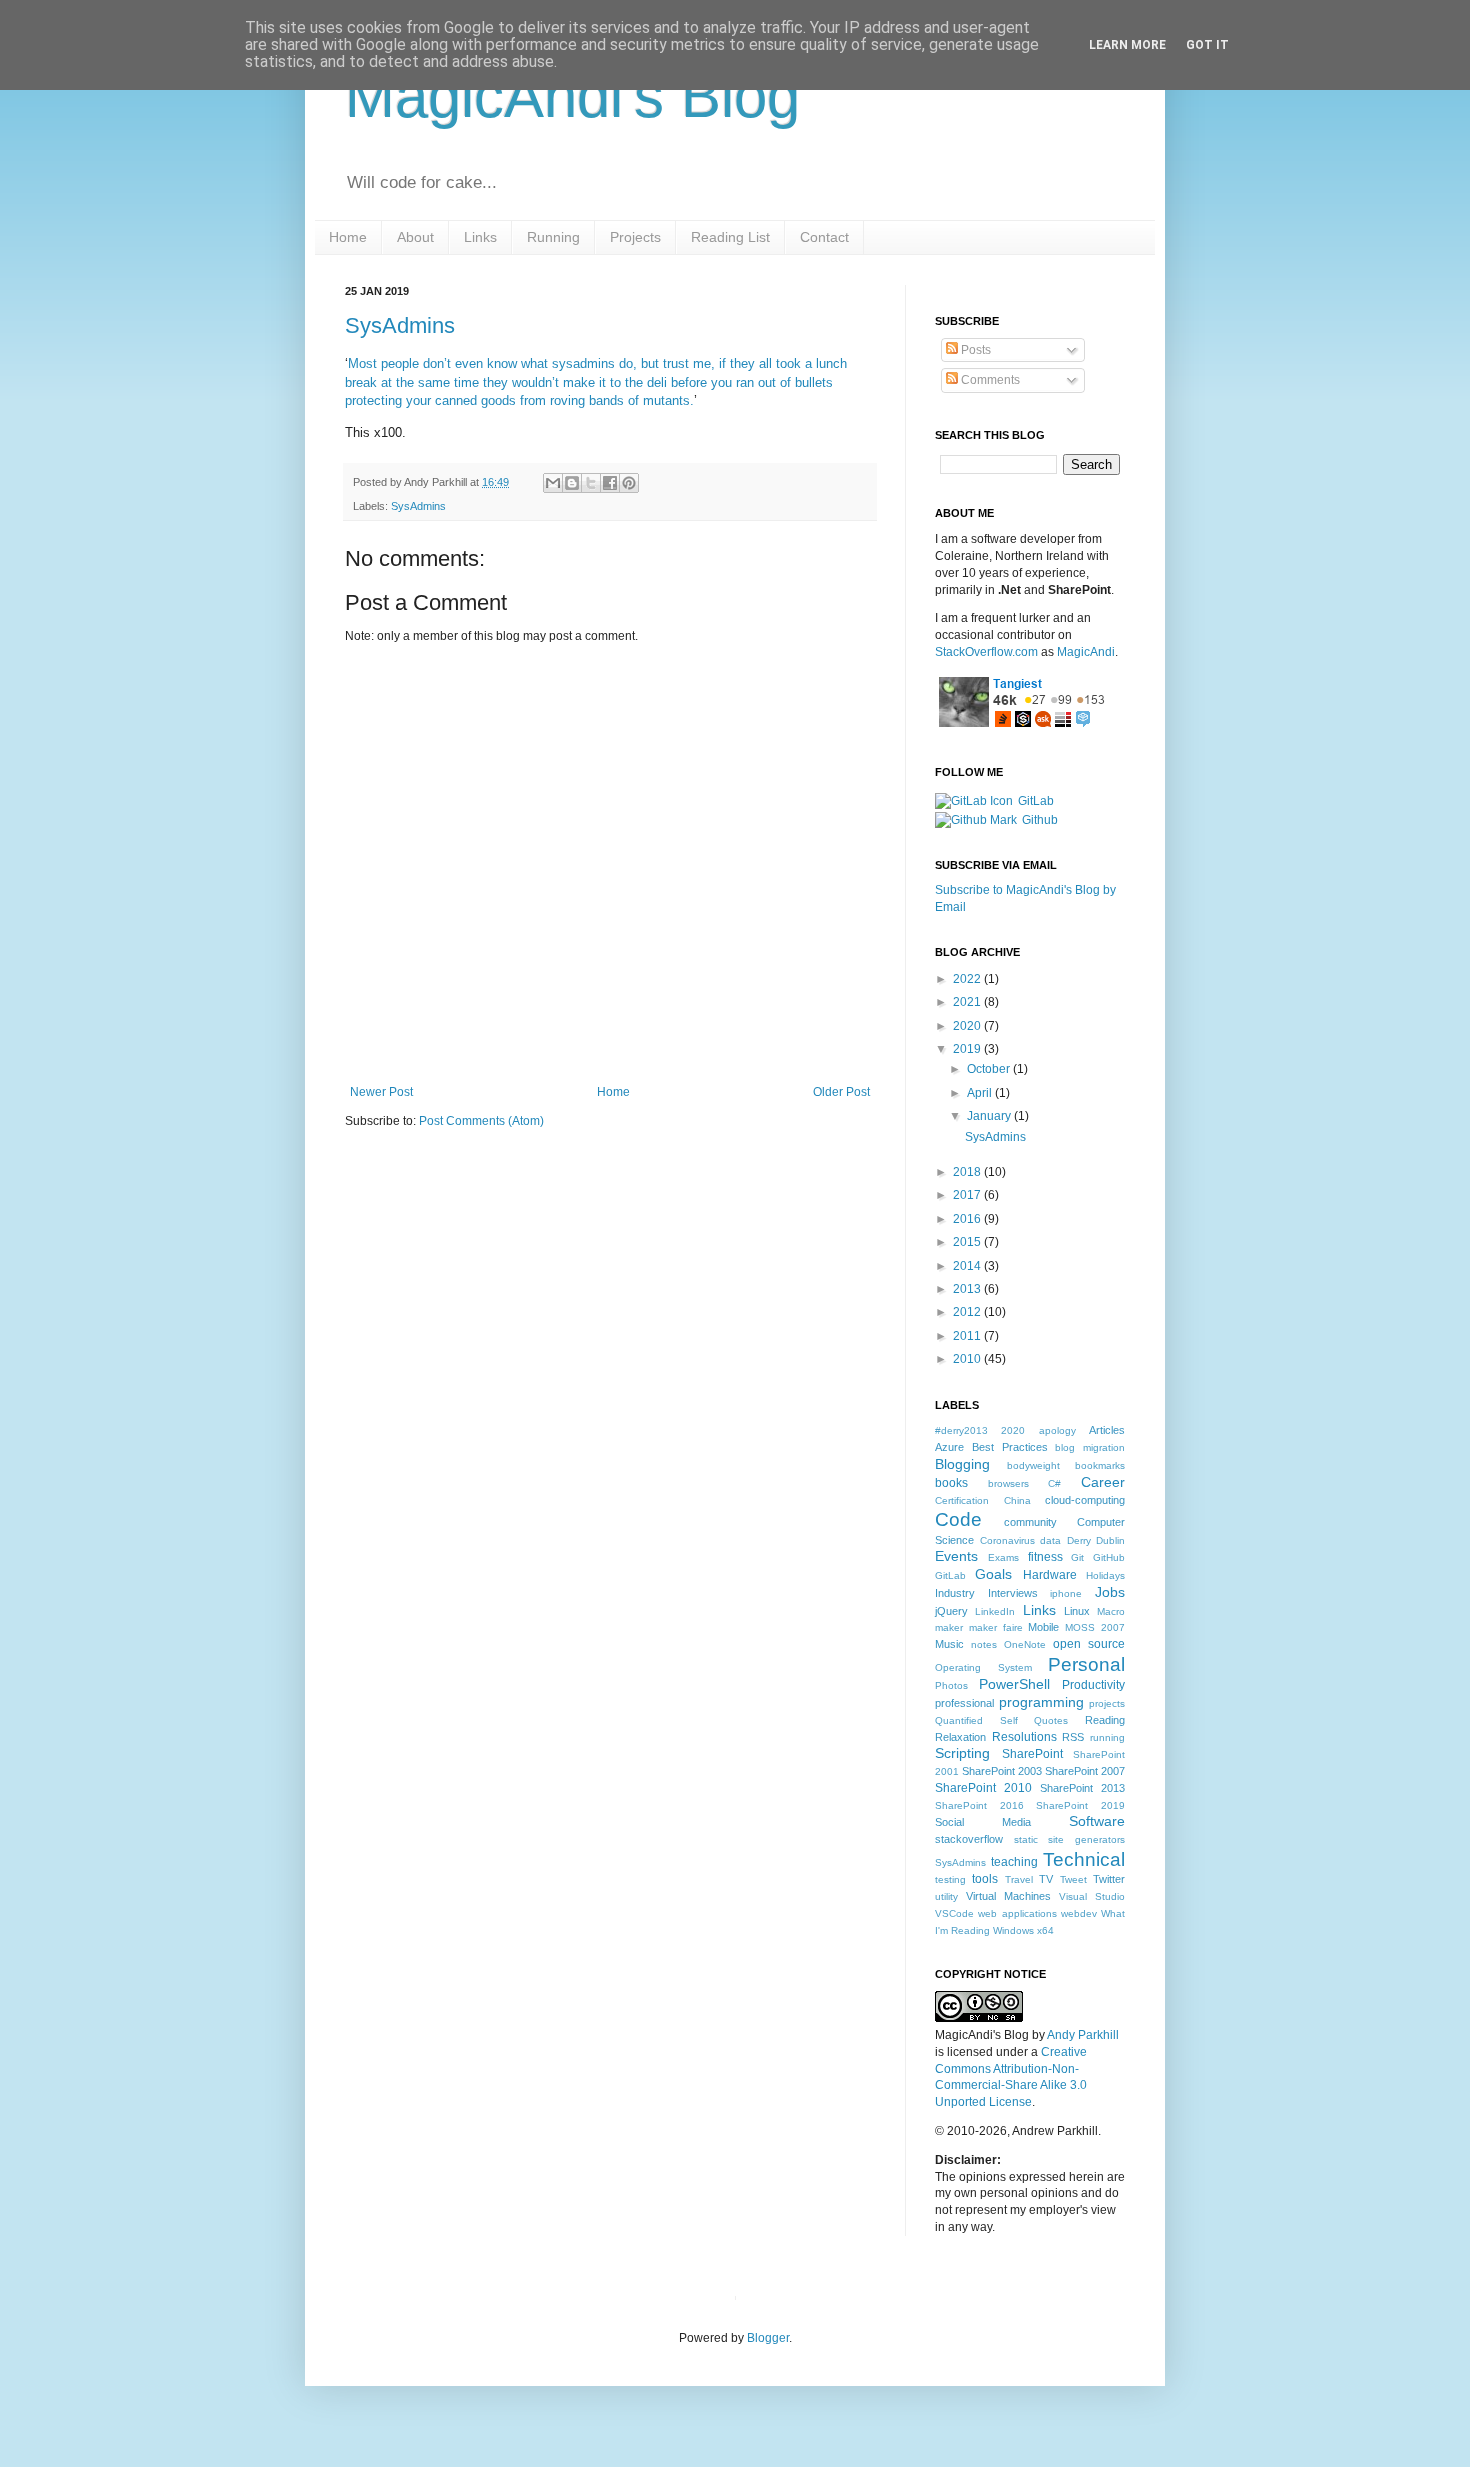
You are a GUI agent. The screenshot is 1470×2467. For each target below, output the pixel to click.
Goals (993, 1574)
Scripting (962, 1753)
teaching (1014, 1862)
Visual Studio (1092, 1896)
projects (1107, 1703)
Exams (1003, 1557)
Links (1039, 1610)
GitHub (1109, 1557)
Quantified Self (976, 1720)
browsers (1008, 1483)
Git (1077, 1557)
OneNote (1025, 1644)
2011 (968, 1336)
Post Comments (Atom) (481, 1121)
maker (949, 1627)
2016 (968, 1219)
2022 (968, 979)
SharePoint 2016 (979, 1805)
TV (1046, 1879)
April (981, 1093)
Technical (1084, 1859)
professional (964, 1703)
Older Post (841, 1092)
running (1107, 1737)
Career (1103, 1482)
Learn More (1127, 45)
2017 (968, 1195)
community (1030, 1522)
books (951, 1483)
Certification (962, 1500)
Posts (974, 350)
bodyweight (1033, 1465)
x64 (1045, 1930)
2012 (968, 1312)
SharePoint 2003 (1002, 1771)
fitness (1045, 1557)
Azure (949, 1447)
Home (613, 1092)
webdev (1079, 1913)
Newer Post (381, 1092)
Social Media (983, 1822)
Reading (1105, 1720)
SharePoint (1032, 1754)
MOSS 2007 (1095, 1627)
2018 (968, 1172)
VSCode (954, 1913)
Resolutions (1024, 1737)
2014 (968, 1266)
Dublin (1110, 1540)
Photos (951, 1685)
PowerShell (1014, 1684)
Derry (1079, 1540)
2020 (968, 1026)
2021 (968, 1002)
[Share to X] (591, 483)
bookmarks (1100, 1465)
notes (984, 1644)
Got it (1207, 45)
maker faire (996, 1627)
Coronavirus (1007, 1540)
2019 (968, 1049)
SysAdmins (400, 325)
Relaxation (960, 1737)
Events (956, 1556)
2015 (968, 1242)
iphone (1066, 1593)
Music (949, 1644)
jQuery (951, 1611)
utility (946, 1896)
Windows (1013, 1930)
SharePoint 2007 (1085, 1771)
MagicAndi (1086, 652)
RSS (1073, 1737)
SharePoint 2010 (983, 1788)
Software (1097, 1821)
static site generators (1069, 1839)
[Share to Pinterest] (629, 483)
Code (958, 1519)
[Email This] (553, 483)
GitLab (1036, 801)
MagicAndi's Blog (572, 96)
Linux (1077, 1611)
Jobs (1110, 1592)
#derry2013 (961, 1430)
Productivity (1093, 1685)
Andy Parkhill (1083, 2035)
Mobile (1043, 1627)
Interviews (1013, 1593)
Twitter (1109, 1879)
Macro (1111, 1611)
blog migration (1090, 1447)
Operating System (983, 1667)
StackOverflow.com (986, 652)
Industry (955, 1593)
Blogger (768, 2338)
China (1017, 1500)
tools (985, 1879)
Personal (1086, 1664)
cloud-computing (1085, 1500)
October (990, 1069)
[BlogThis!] (572, 483)
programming (1041, 1702)
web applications (1017, 1913)
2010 (968, 1359)
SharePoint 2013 (1082, 1788)
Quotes (1051, 1720)
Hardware (1050, 1575)
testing (950, 1879)
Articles (1107, 1430)
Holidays (1105, 1575)
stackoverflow (969, 1839)
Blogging (962, 1464)
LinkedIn (995, 1611)
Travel (1019, 1879)
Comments (989, 380)
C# (1054, 1483)
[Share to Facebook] (610, 483)
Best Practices (1010, 1447)
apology (1057, 1430)
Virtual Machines (1008, 1896)
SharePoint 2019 (1080, 1805)
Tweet (1073, 1879)
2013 (968, 1289)
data (1050, 1540)
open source (1089, 1644)
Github (1040, 820)
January (990, 1116)
